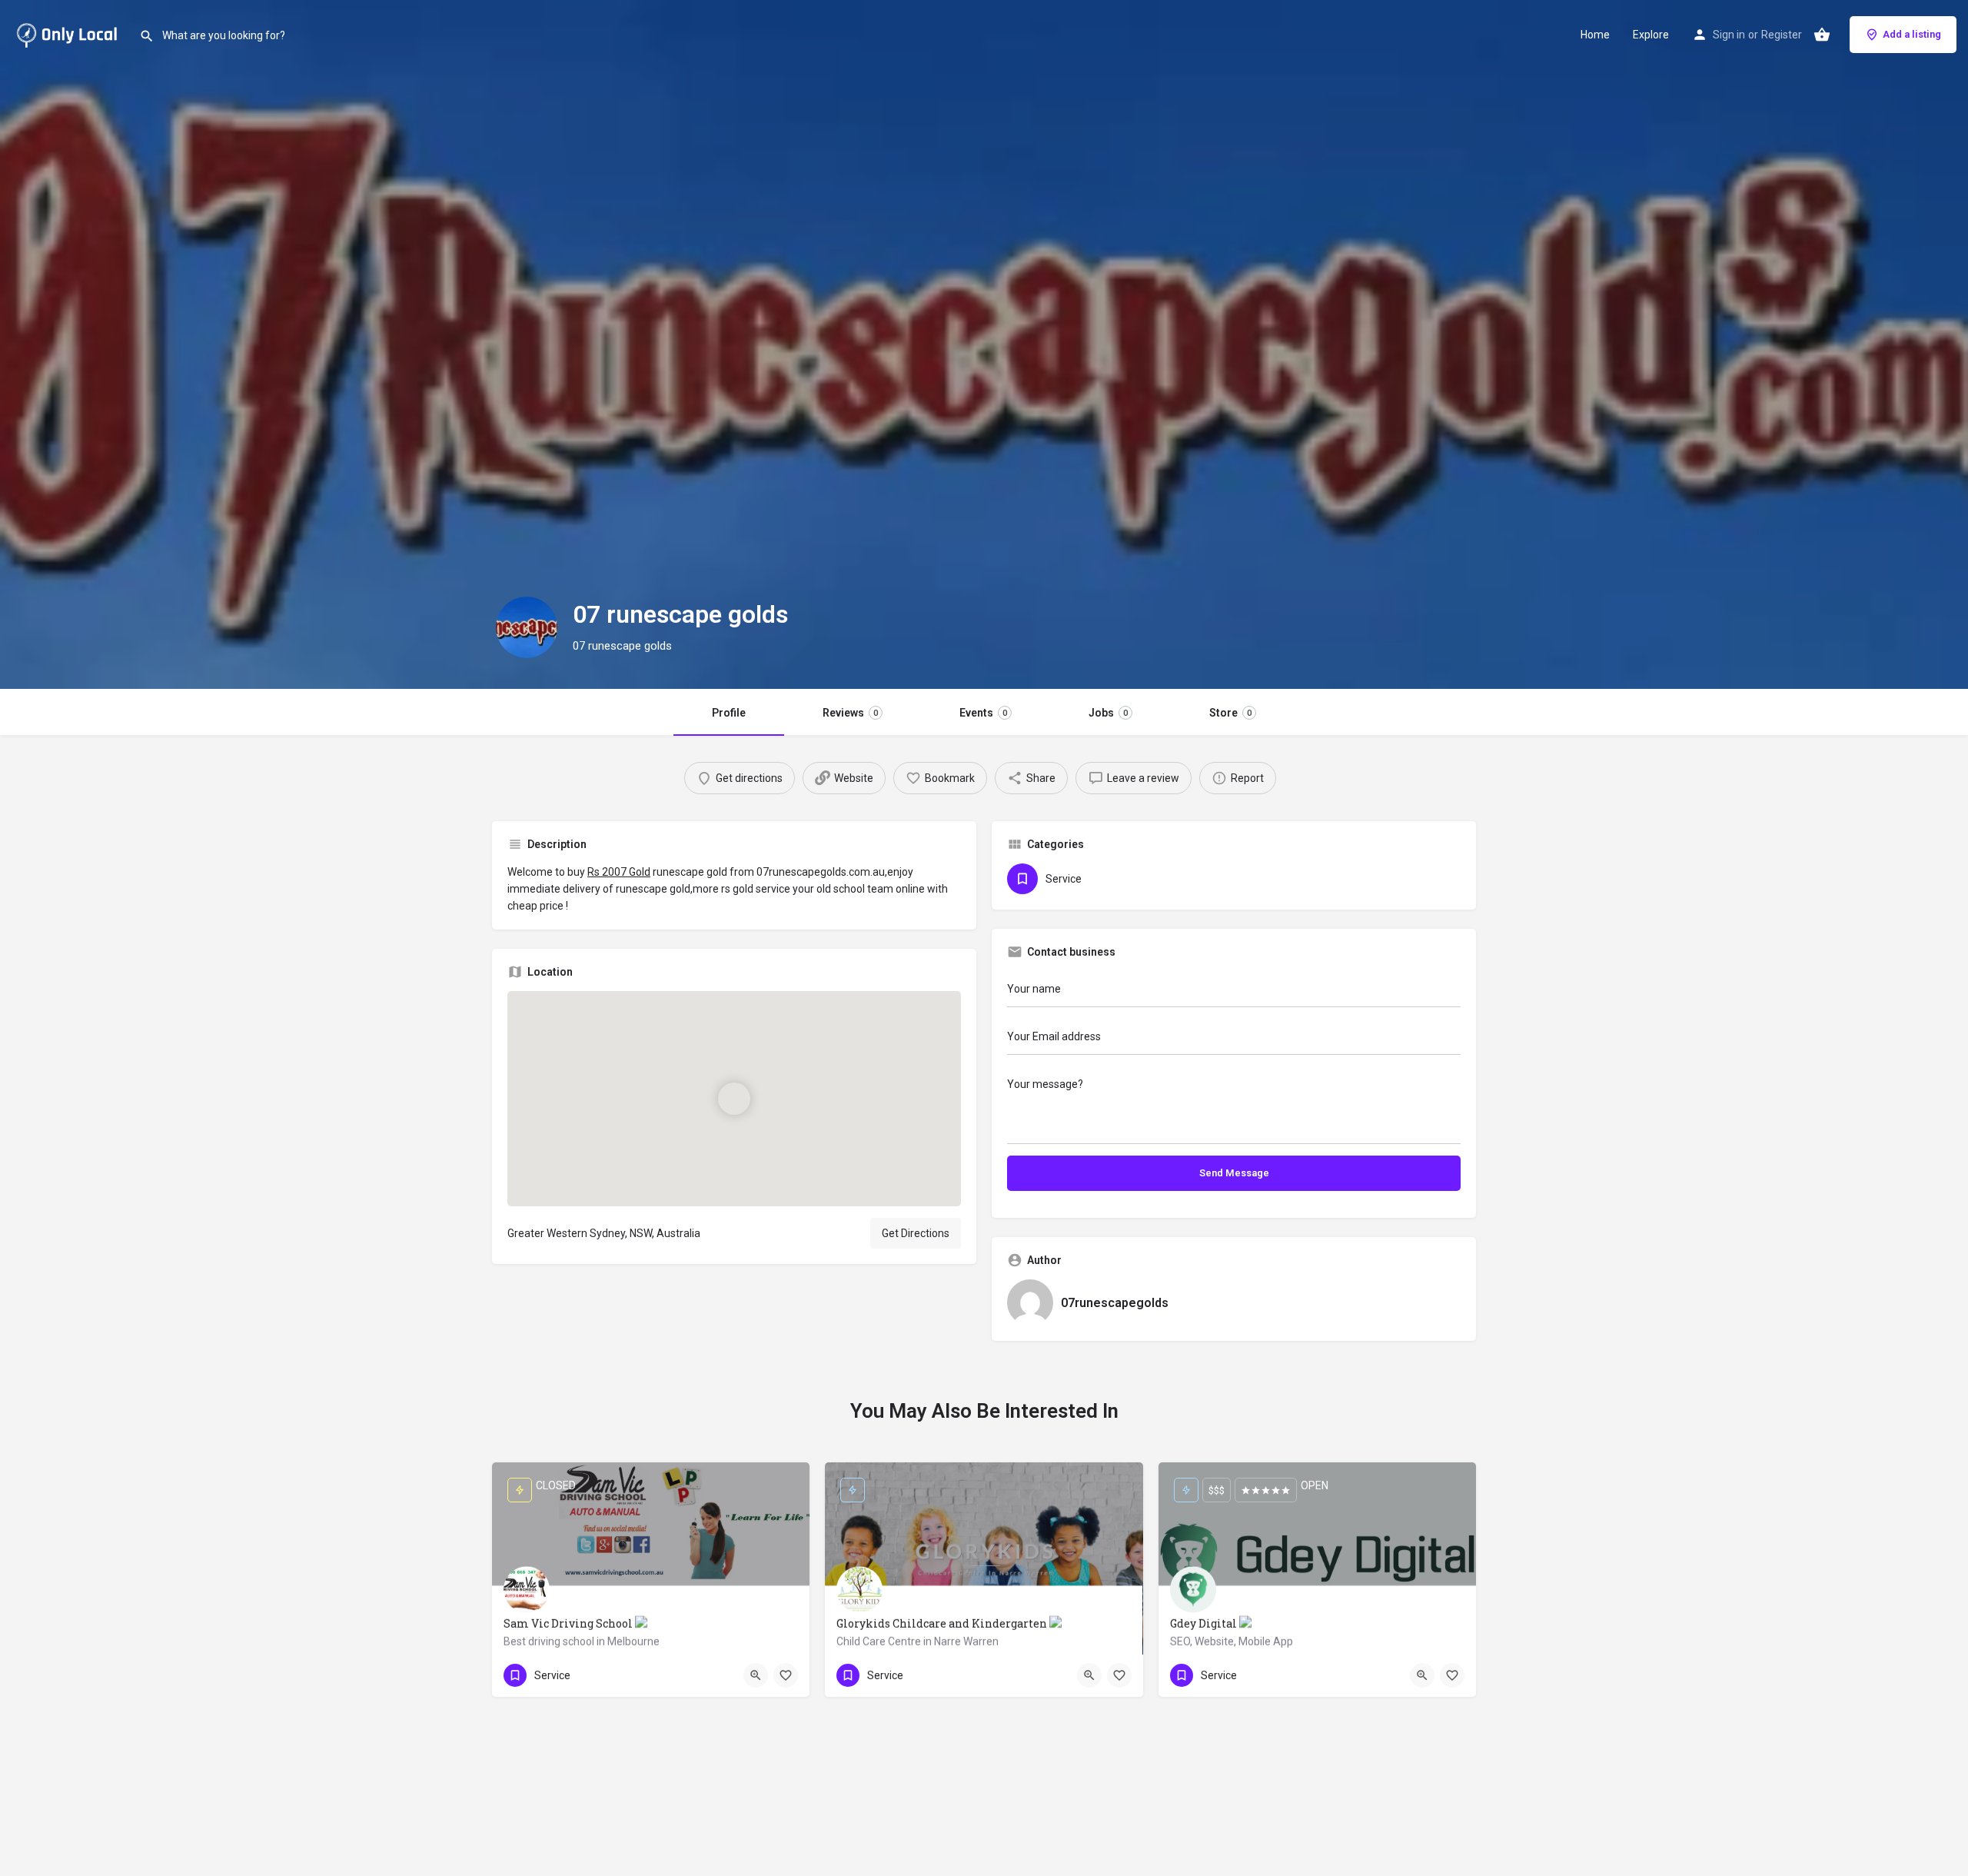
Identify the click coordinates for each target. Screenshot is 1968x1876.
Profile (729, 713)
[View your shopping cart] (1822, 35)
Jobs (1108, 713)
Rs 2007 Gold (619, 872)
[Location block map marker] (734, 1099)
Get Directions (916, 1233)
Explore (1651, 35)
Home (1595, 35)
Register (1782, 35)
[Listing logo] (527, 627)
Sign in (1729, 35)
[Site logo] (70, 33)
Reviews (850, 713)
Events (983, 713)
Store (1230, 713)
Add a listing (1912, 34)
